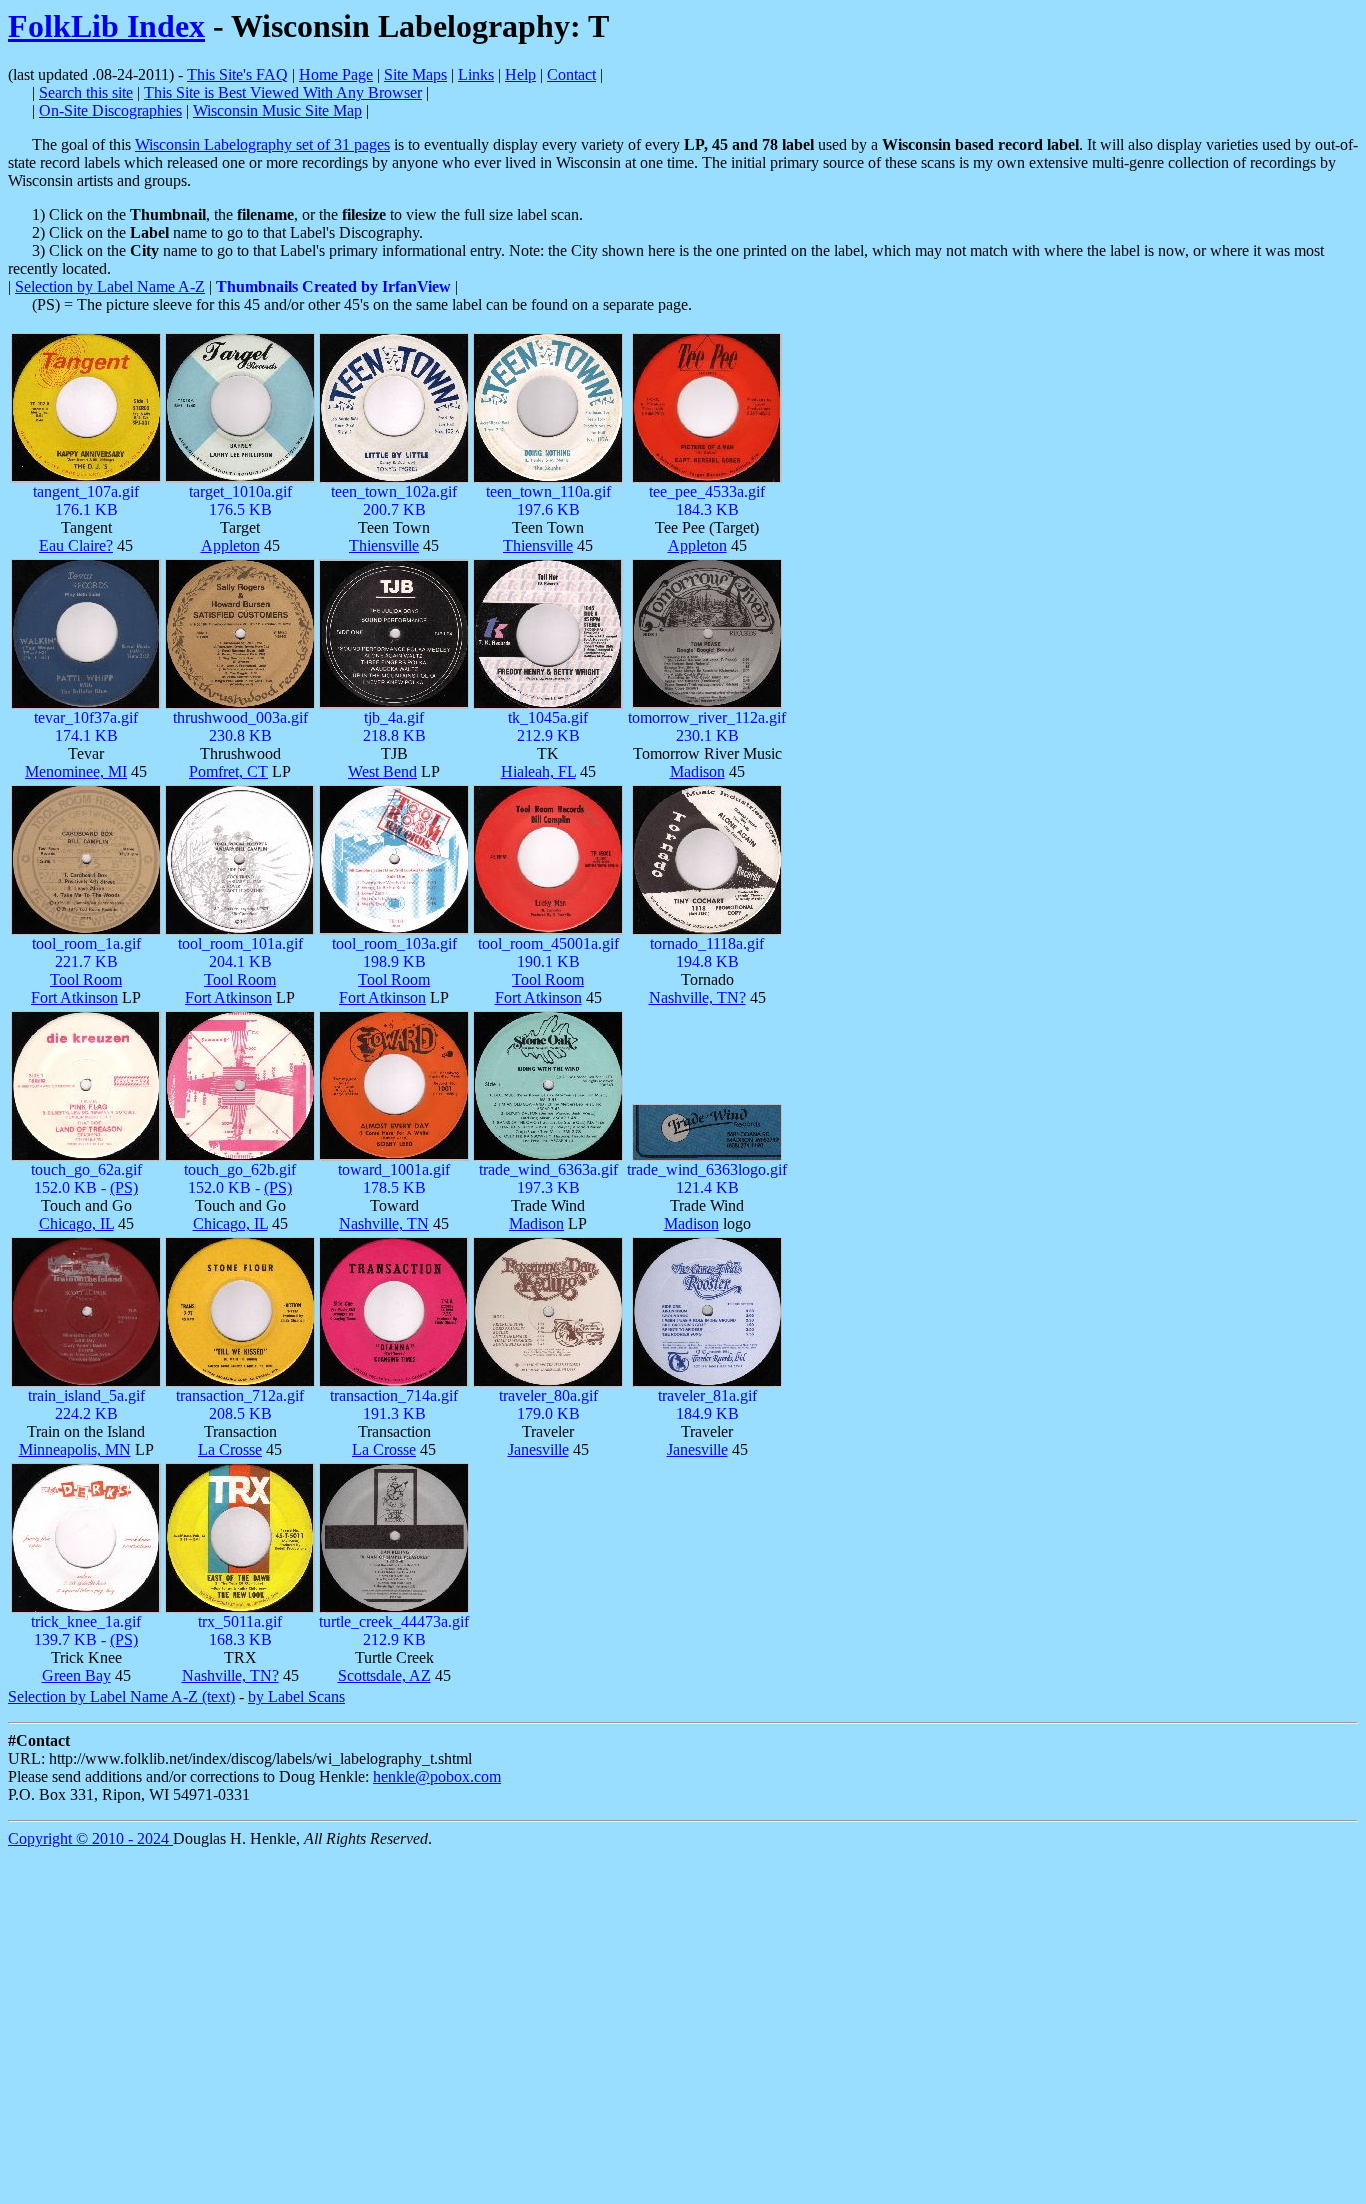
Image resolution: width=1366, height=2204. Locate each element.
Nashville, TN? (697, 997)
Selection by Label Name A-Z (110, 286)
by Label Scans (296, 1696)
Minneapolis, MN (75, 1449)
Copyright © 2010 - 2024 (90, 1838)
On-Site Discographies (110, 110)
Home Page (336, 74)
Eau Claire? (76, 545)
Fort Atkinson (74, 997)
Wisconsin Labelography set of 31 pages (262, 144)
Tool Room (86, 979)
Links (476, 74)
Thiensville (384, 545)
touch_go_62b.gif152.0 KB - (240, 1178)
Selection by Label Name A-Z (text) (121, 1696)
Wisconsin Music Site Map (277, 110)
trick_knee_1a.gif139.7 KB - (86, 1630)
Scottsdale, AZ (384, 1675)
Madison (697, 771)
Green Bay (76, 1675)
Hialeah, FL (538, 771)
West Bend (382, 771)
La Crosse (230, 1449)
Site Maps (415, 74)
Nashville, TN (384, 1223)
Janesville (538, 1449)
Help (520, 74)
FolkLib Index (106, 26)
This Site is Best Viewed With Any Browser (283, 92)
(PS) (124, 1187)
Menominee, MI (76, 771)
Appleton (230, 545)
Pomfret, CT (228, 771)
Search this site (86, 92)
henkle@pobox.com (437, 1776)
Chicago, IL (76, 1223)
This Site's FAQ (237, 74)
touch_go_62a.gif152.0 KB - (86, 1178)
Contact (571, 74)
